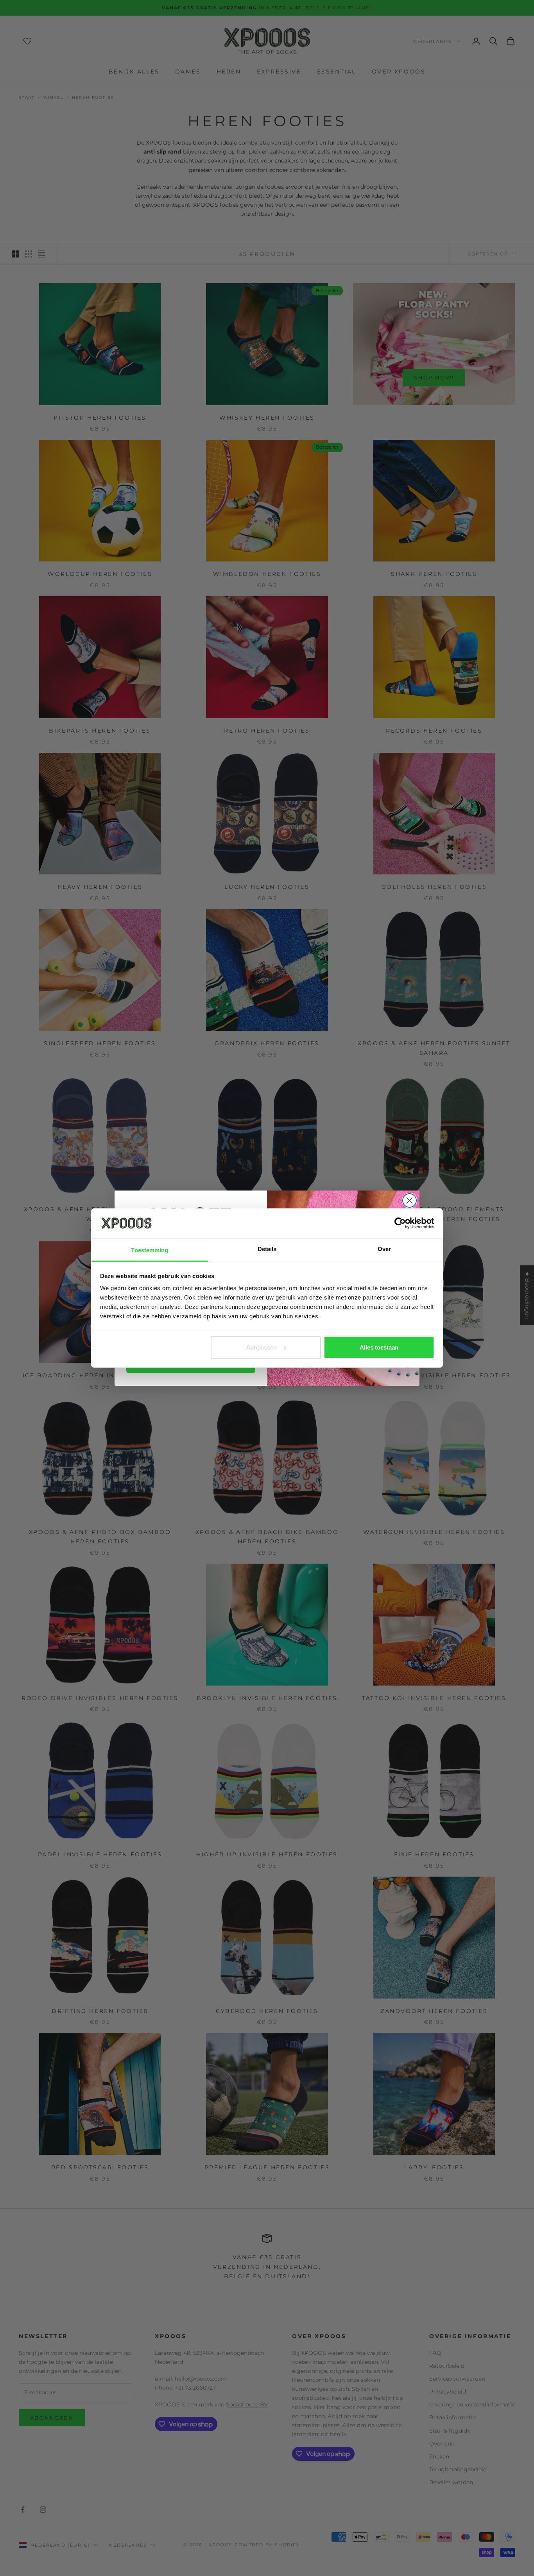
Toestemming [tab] (150, 1250)
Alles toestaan (379, 1347)
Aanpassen (262, 1347)
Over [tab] (384, 1249)
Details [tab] (267, 1249)
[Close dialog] (409, 1200)
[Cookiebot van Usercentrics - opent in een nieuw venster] (400, 1223)
